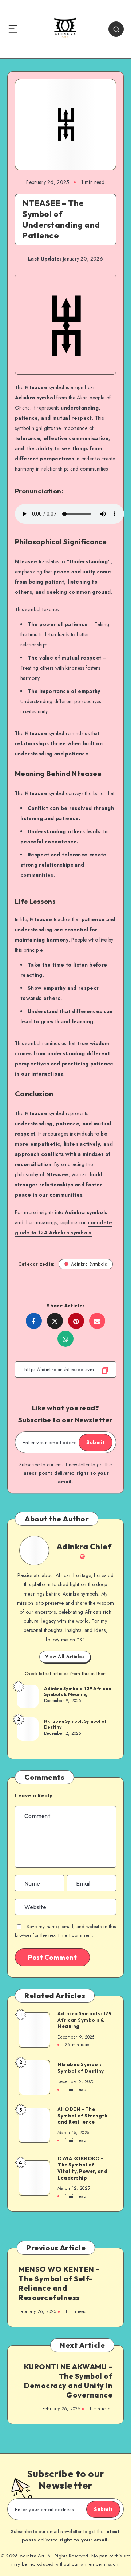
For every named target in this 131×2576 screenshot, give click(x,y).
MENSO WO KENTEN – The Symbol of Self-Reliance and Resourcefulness (59, 2283)
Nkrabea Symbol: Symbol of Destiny (75, 1724)
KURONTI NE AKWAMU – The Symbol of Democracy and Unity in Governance (68, 2381)
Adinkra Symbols (89, 1264)
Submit (96, 1442)
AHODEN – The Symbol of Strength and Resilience (82, 2115)
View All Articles (65, 1657)
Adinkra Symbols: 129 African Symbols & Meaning (78, 1691)
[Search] (116, 29)
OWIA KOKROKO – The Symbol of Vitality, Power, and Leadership (82, 2168)
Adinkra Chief (84, 1547)
